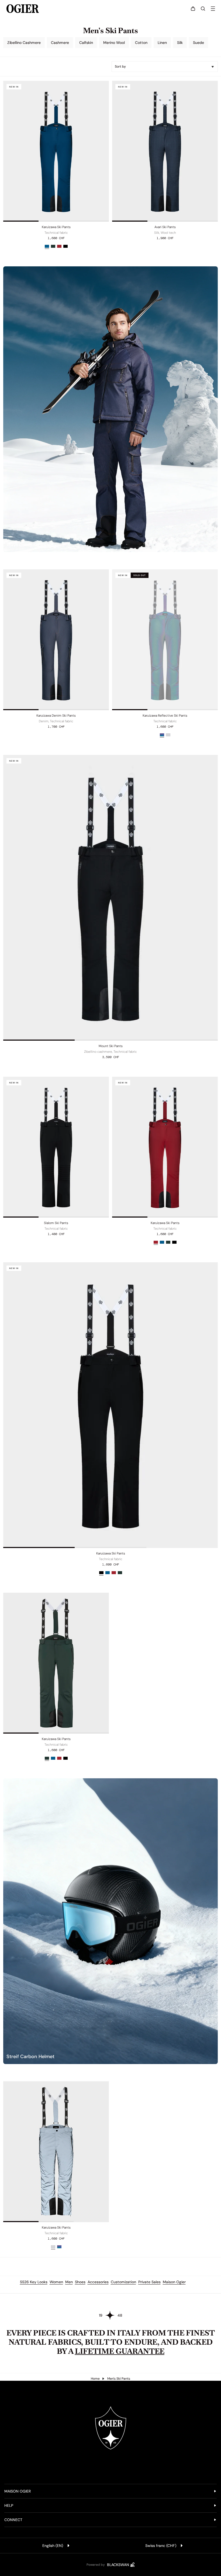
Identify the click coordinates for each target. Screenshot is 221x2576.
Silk (180, 43)
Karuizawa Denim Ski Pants (56, 716)
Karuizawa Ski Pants (56, 227)
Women (56, 2282)
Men (69, 2282)
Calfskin (86, 43)
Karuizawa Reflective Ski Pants (165, 716)
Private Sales (149, 2282)
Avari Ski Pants (165, 227)
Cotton (141, 43)
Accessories (98, 2282)
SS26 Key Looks (34, 2282)
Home (95, 2379)
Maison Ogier (174, 2282)
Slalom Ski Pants (56, 1223)
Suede (198, 43)
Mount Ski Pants (111, 1046)
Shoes (80, 2282)
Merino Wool (114, 43)
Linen (162, 43)
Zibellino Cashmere (24, 43)
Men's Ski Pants (119, 2379)
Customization (123, 2282)
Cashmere (60, 43)
